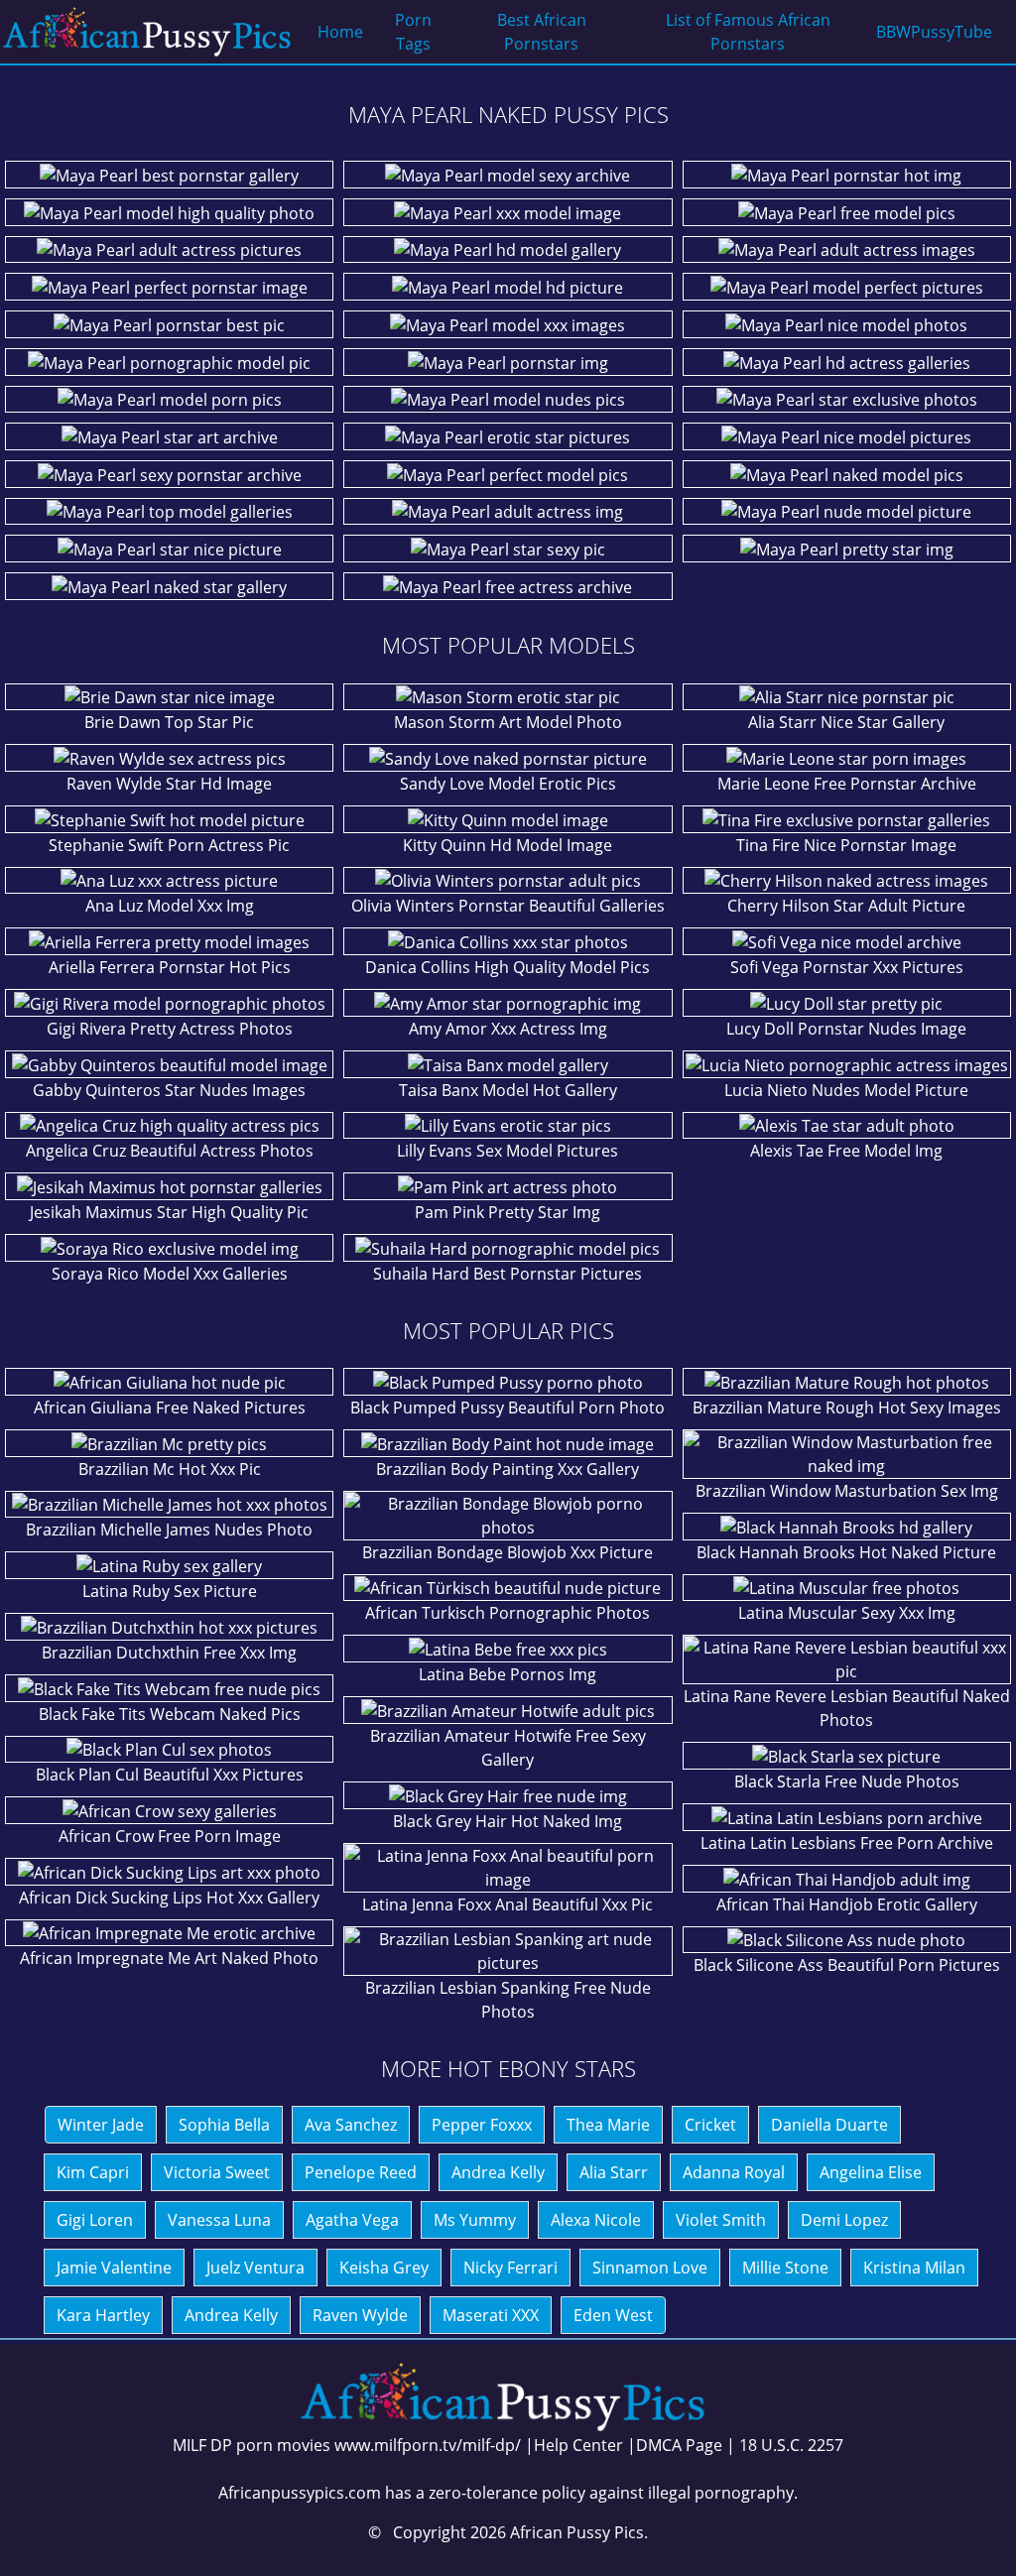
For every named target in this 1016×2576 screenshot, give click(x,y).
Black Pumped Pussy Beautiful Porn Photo (508, 1408)
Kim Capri (93, 2172)
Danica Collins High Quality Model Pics (508, 967)
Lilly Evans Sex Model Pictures (508, 1151)
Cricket (710, 2125)
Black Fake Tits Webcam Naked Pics (170, 1714)
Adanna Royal (734, 2172)
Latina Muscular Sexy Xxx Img (847, 1613)
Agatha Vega (352, 2220)
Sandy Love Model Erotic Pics (508, 784)
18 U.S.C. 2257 (791, 2445)
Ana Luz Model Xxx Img (170, 906)
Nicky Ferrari (510, 2268)
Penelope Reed (361, 2172)
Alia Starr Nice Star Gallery (846, 722)
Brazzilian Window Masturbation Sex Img (847, 1491)
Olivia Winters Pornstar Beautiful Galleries (508, 906)
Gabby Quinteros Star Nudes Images (169, 1090)
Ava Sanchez (351, 2125)
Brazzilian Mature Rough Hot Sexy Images (847, 1408)
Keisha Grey (384, 2268)
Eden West (613, 2315)
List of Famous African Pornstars (748, 32)
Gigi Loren (95, 2220)
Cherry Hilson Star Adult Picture (846, 906)
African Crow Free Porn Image (170, 1836)
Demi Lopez (844, 2220)
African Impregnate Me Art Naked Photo (169, 1958)
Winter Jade (101, 2125)
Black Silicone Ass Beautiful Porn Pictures (847, 1965)
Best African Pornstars (542, 32)
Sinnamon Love (650, 2268)
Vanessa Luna (219, 2220)
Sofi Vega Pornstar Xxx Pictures (847, 967)
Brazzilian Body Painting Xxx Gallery (508, 1469)
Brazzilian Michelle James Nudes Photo (169, 1530)
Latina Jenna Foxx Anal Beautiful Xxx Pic (508, 1904)
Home (340, 32)
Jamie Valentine (114, 2268)
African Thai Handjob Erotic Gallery (847, 1904)
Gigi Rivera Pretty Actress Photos (170, 1029)
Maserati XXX (491, 2315)
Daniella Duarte (829, 2125)
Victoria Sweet (217, 2172)
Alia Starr (614, 2172)
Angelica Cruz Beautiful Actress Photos (170, 1151)
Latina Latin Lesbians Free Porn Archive (847, 1843)
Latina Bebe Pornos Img (508, 1674)
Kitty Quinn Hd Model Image (508, 845)
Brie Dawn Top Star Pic (169, 722)
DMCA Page (679, 2445)
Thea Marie (608, 2125)
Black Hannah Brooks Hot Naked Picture (846, 1552)
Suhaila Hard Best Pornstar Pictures (508, 1274)
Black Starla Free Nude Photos (847, 1781)
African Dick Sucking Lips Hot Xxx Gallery (169, 1898)
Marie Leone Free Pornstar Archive (847, 784)
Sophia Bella (224, 2125)
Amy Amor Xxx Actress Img (508, 1029)
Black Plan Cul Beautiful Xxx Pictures (170, 1775)
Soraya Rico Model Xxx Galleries (170, 1274)
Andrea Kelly (498, 2172)
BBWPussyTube (934, 32)
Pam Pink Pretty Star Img (508, 1212)
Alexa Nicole (596, 2220)
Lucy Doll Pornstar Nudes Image (846, 1029)
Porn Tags (413, 32)
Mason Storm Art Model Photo (508, 722)
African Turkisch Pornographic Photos (508, 1613)
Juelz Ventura (255, 2268)
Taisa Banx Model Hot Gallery (508, 1090)
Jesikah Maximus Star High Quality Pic (169, 1212)
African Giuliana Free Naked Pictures (170, 1408)
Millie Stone (785, 2268)
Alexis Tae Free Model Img (846, 1151)
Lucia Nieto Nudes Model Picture (846, 1090)
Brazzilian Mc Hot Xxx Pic (170, 1469)
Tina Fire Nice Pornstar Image (846, 845)
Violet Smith (721, 2220)
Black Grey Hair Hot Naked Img (508, 1821)
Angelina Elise (871, 2172)
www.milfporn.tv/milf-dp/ (428, 2445)
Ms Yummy (475, 2220)
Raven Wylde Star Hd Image (169, 784)
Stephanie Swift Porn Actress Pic (169, 845)
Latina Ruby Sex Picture (170, 1591)
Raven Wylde (360, 2315)
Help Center (578, 2445)
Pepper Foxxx (482, 2125)
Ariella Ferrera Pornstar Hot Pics (170, 967)
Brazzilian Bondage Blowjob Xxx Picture (508, 1552)
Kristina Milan (914, 2268)
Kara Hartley (103, 2315)
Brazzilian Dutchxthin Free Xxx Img (169, 1653)
